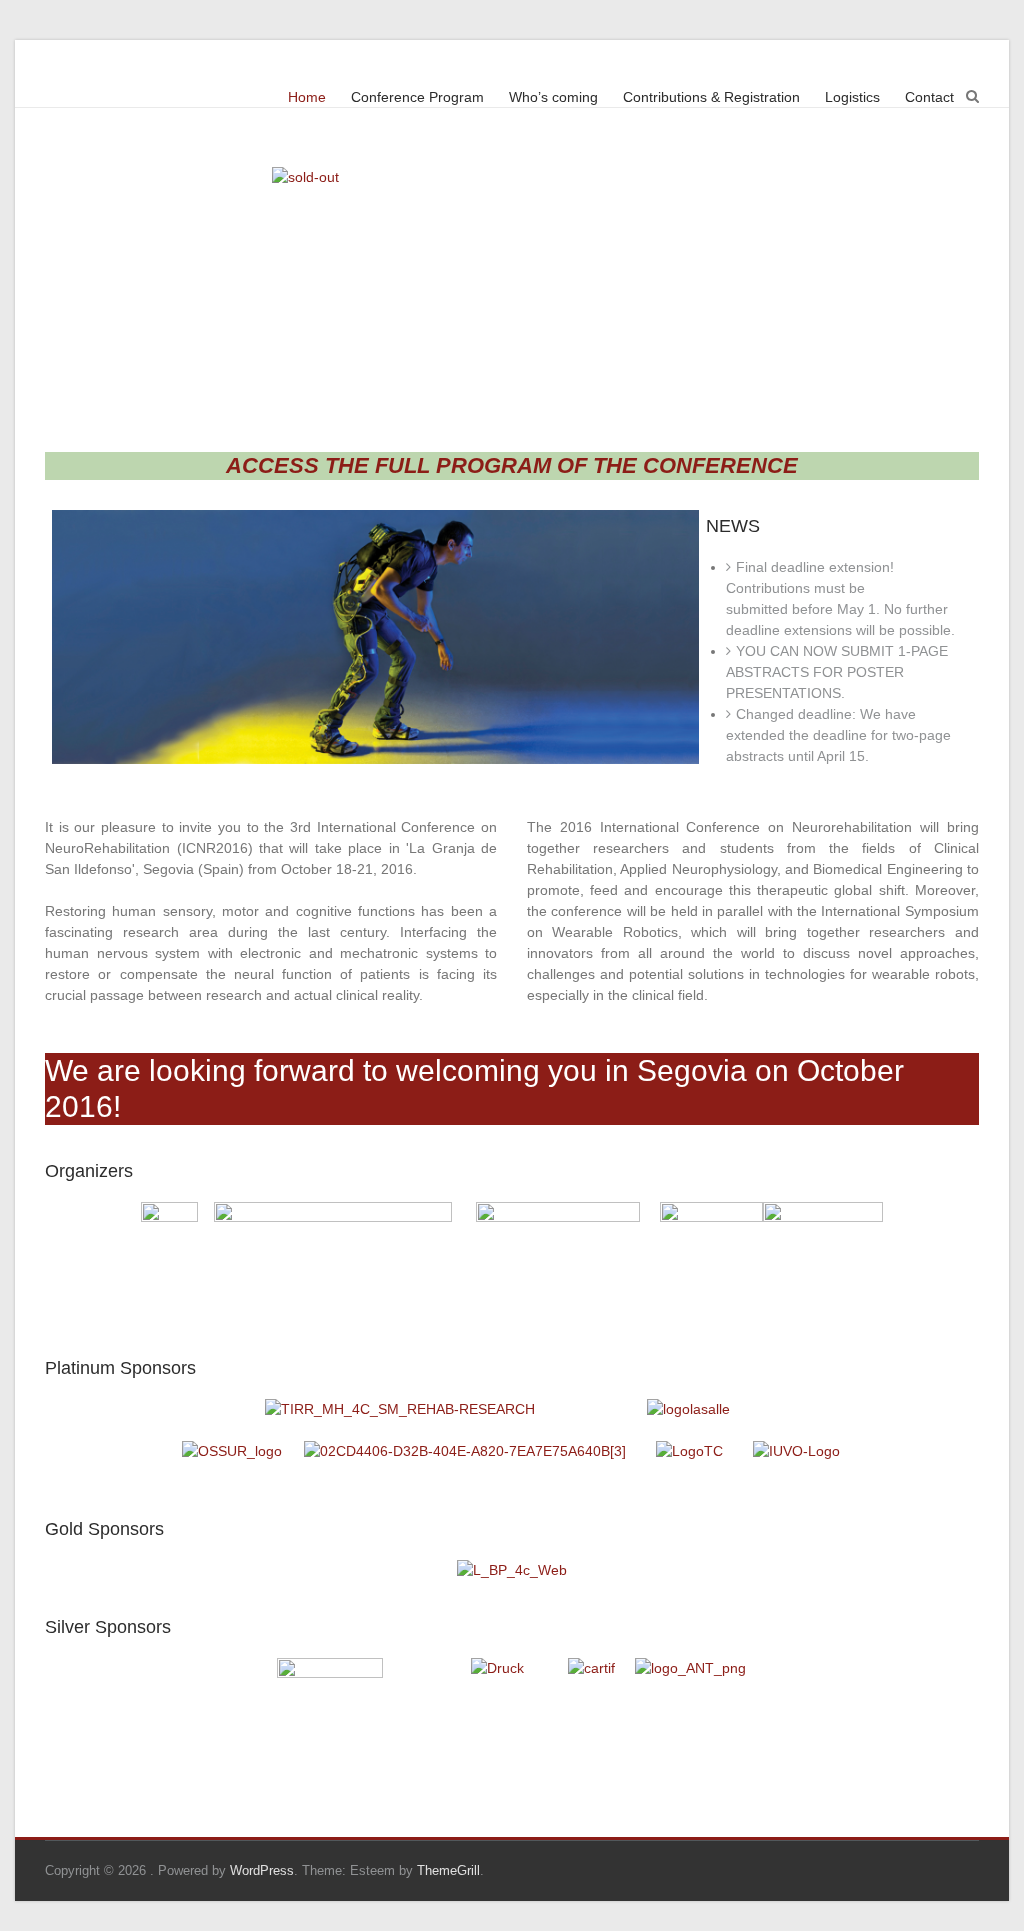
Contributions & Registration (711, 97)
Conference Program (417, 97)
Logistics (852, 97)
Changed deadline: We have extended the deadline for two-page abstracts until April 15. (838, 735)
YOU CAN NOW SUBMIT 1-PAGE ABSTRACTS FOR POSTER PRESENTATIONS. (837, 672)
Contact (929, 97)
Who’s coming (553, 97)
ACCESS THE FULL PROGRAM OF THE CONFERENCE (512, 465)
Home (307, 97)
